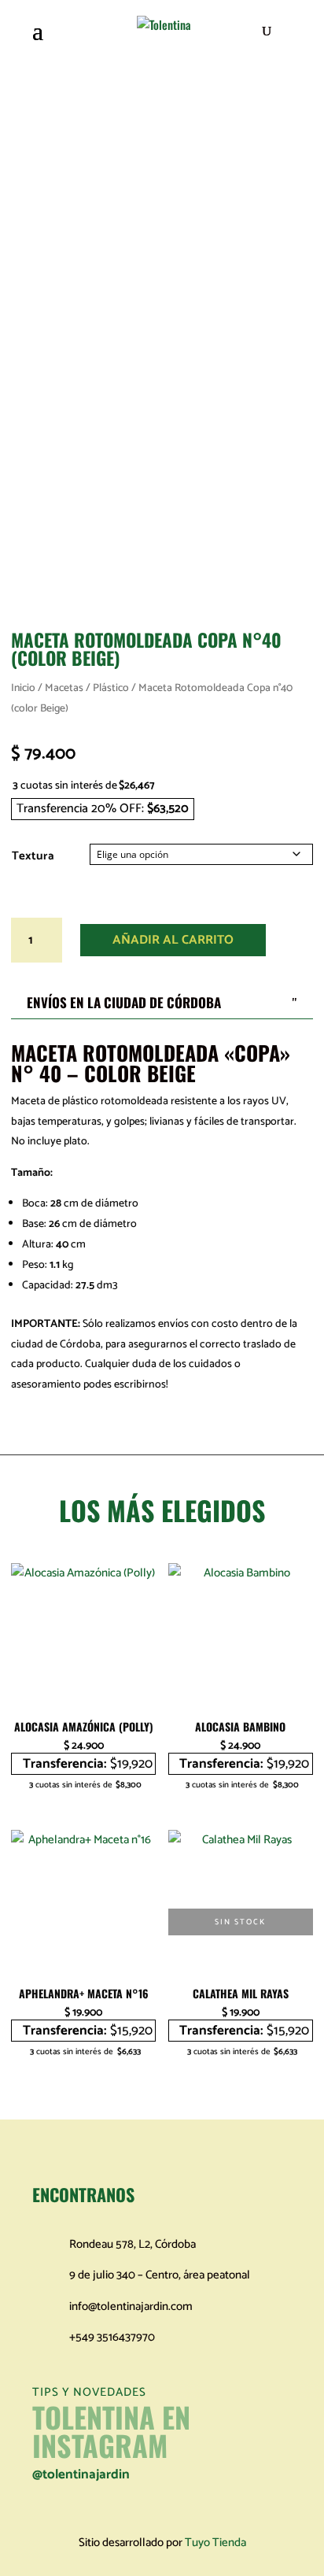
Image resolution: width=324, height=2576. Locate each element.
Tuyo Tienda (215, 2543)
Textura (33, 856)
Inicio (23, 688)
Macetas (64, 688)
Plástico (111, 688)
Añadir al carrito (173, 940)
